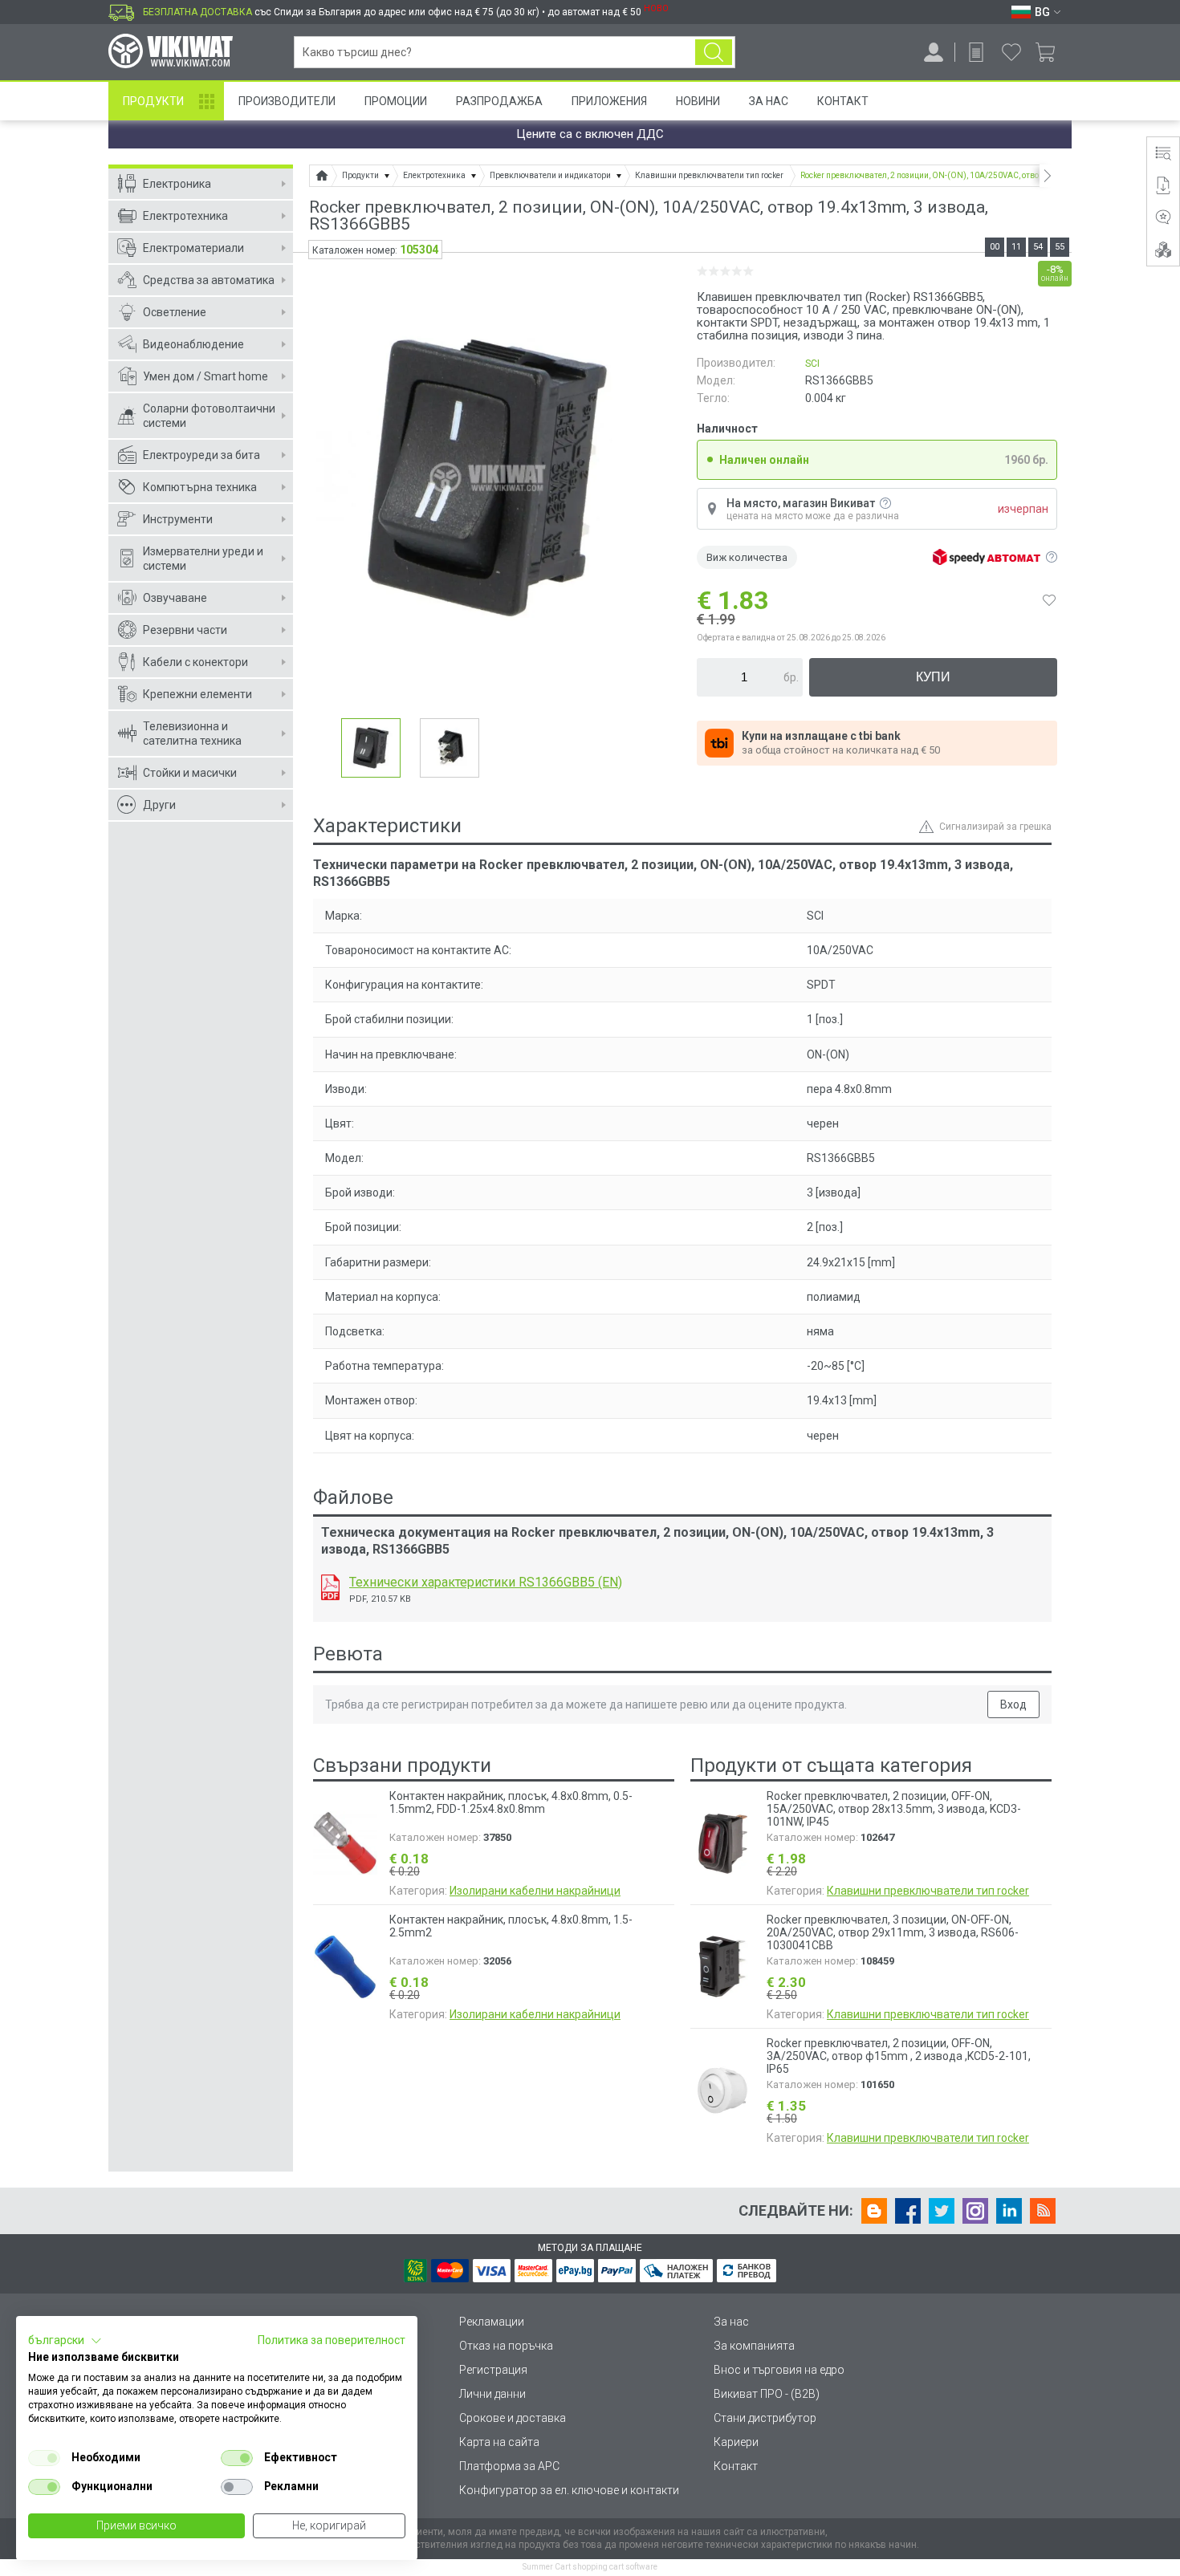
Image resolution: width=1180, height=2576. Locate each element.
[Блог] (874, 2211)
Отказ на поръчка (506, 2346)
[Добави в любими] (1049, 600)
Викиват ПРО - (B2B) (767, 2394)
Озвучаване (175, 598)
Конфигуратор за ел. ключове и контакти (569, 2490)
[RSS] (1043, 2211)
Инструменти (178, 519)
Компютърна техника (200, 487)
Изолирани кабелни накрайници (535, 1891)
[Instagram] (975, 2211)
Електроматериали (193, 248)
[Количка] (1051, 52)
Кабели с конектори (195, 662)
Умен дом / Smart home (205, 376)
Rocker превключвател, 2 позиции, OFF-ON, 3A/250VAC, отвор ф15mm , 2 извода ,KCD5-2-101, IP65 (899, 2056)
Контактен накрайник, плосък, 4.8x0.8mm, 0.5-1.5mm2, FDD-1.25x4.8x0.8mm (511, 1802)
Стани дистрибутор (765, 2418)
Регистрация (493, 2370)
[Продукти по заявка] (976, 52)
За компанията (754, 2346)
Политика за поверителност (332, 2340)
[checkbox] (44, 2458)
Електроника (177, 184)
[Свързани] (1163, 250)
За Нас (769, 101)
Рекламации (492, 2322)
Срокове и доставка (513, 2418)
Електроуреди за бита (201, 455)
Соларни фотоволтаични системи (209, 416)
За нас (731, 2322)
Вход (1013, 1704)
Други (159, 805)
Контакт (843, 101)
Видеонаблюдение (193, 344)
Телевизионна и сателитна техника (192, 733)
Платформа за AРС (509, 2466)
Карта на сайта (499, 2442)
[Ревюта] (1163, 217)
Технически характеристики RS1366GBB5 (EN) (486, 1582)
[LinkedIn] (1009, 2211)
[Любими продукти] (1011, 52)
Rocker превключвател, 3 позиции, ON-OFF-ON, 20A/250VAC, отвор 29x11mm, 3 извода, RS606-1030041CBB (893, 1932)
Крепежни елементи (197, 694)
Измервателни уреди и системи (203, 559)
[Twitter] (942, 2211)
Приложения (609, 101)
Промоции (396, 101)
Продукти (153, 101)
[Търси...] (714, 52)
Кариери (736, 2442)
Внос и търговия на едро (779, 2370)
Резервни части (185, 630)
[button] (65, 2341)
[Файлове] (1163, 185)
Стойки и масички (190, 773)
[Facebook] (908, 2211)
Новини (698, 101)
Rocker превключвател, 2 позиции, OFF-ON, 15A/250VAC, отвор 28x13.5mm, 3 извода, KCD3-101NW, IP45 (894, 1809)
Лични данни (492, 2394)
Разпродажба (499, 101)
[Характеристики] (1163, 153)
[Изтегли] (330, 1587)
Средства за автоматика (209, 280)
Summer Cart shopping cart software (590, 2567)
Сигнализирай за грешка (995, 827)
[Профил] (934, 52)
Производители (287, 101)
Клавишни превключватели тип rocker (928, 1891)
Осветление (175, 312)
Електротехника (185, 216)
